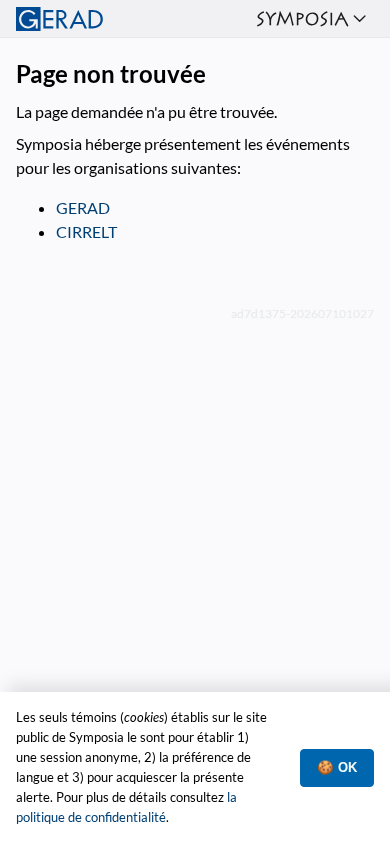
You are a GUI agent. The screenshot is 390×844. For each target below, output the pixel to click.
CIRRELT (86, 231)
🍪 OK (337, 767)
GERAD (83, 207)
